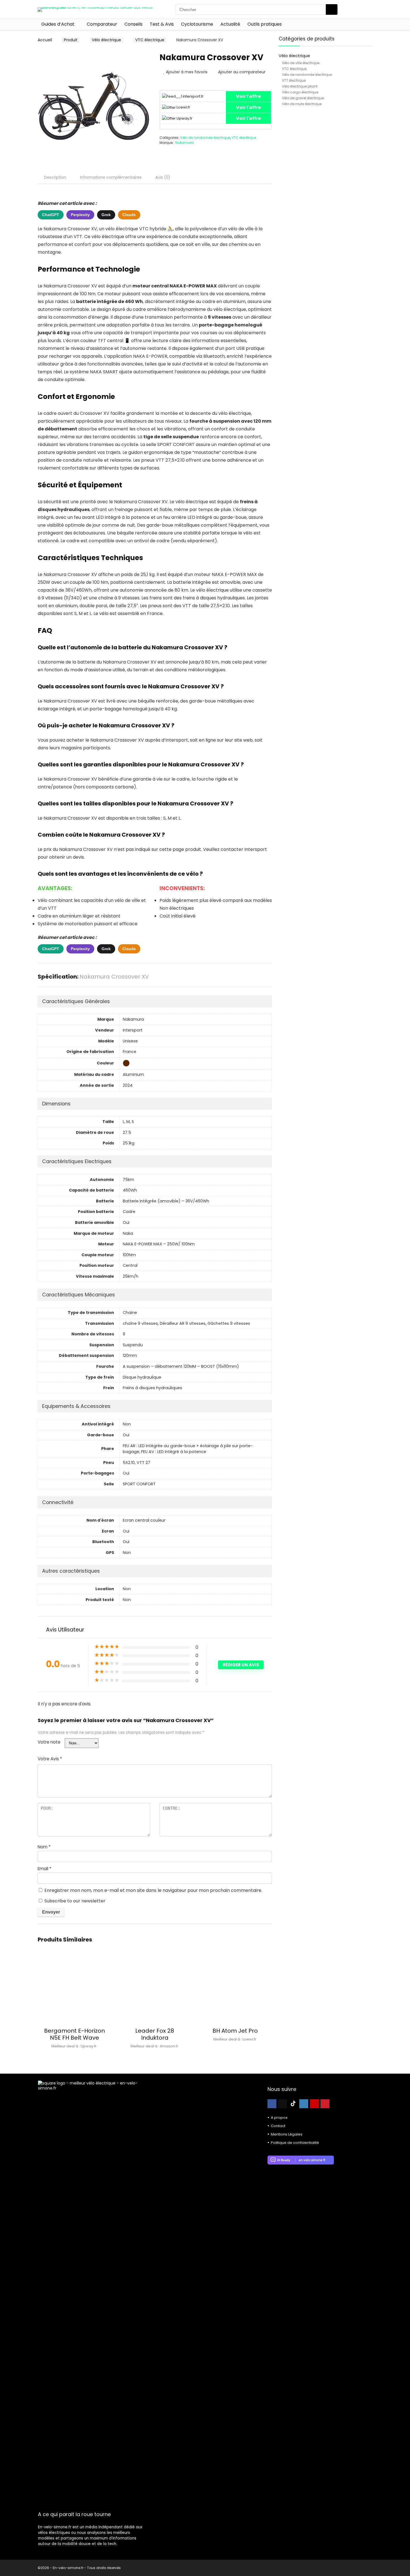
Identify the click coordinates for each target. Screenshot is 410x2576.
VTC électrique (150, 40)
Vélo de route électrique (302, 104)
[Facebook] (272, 2104)
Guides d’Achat (58, 24)
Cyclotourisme (197, 24)
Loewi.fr (183, 107)
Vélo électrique (106, 40)
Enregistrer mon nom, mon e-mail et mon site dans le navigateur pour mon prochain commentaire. (153, 1890)
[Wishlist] (366, 9)
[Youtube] (314, 2104)
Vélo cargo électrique (300, 92)
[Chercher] (332, 9)
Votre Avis (50, 1759)
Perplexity (80, 215)
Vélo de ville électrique (301, 63)
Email (44, 1869)
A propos (279, 2118)
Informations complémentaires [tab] (111, 177)
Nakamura (184, 143)
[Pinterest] (325, 2104)
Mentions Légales (287, 2134)
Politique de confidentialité (295, 2143)
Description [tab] (55, 177)
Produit (71, 40)
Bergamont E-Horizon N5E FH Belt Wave (74, 2034)
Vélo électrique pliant (300, 86)
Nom (44, 1847)
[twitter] (283, 2104)
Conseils (133, 24)
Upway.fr (184, 118)
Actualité (230, 24)
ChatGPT (51, 215)
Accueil (45, 40)
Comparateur (102, 24)
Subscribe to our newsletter (74, 1901)
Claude (129, 215)
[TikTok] (293, 2104)
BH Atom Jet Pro (235, 2031)
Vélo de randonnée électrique (205, 138)
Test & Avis (162, 24)
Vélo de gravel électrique (303, 98)
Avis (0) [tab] (163, 177)
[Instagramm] (304, 2104)
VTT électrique (294, 80)
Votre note (49, 1742)
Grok (106, 215)
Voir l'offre (248, 96)
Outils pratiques (265, 24)
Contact (278, 2126)
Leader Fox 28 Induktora (155, 2034)
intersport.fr (193, 96)
